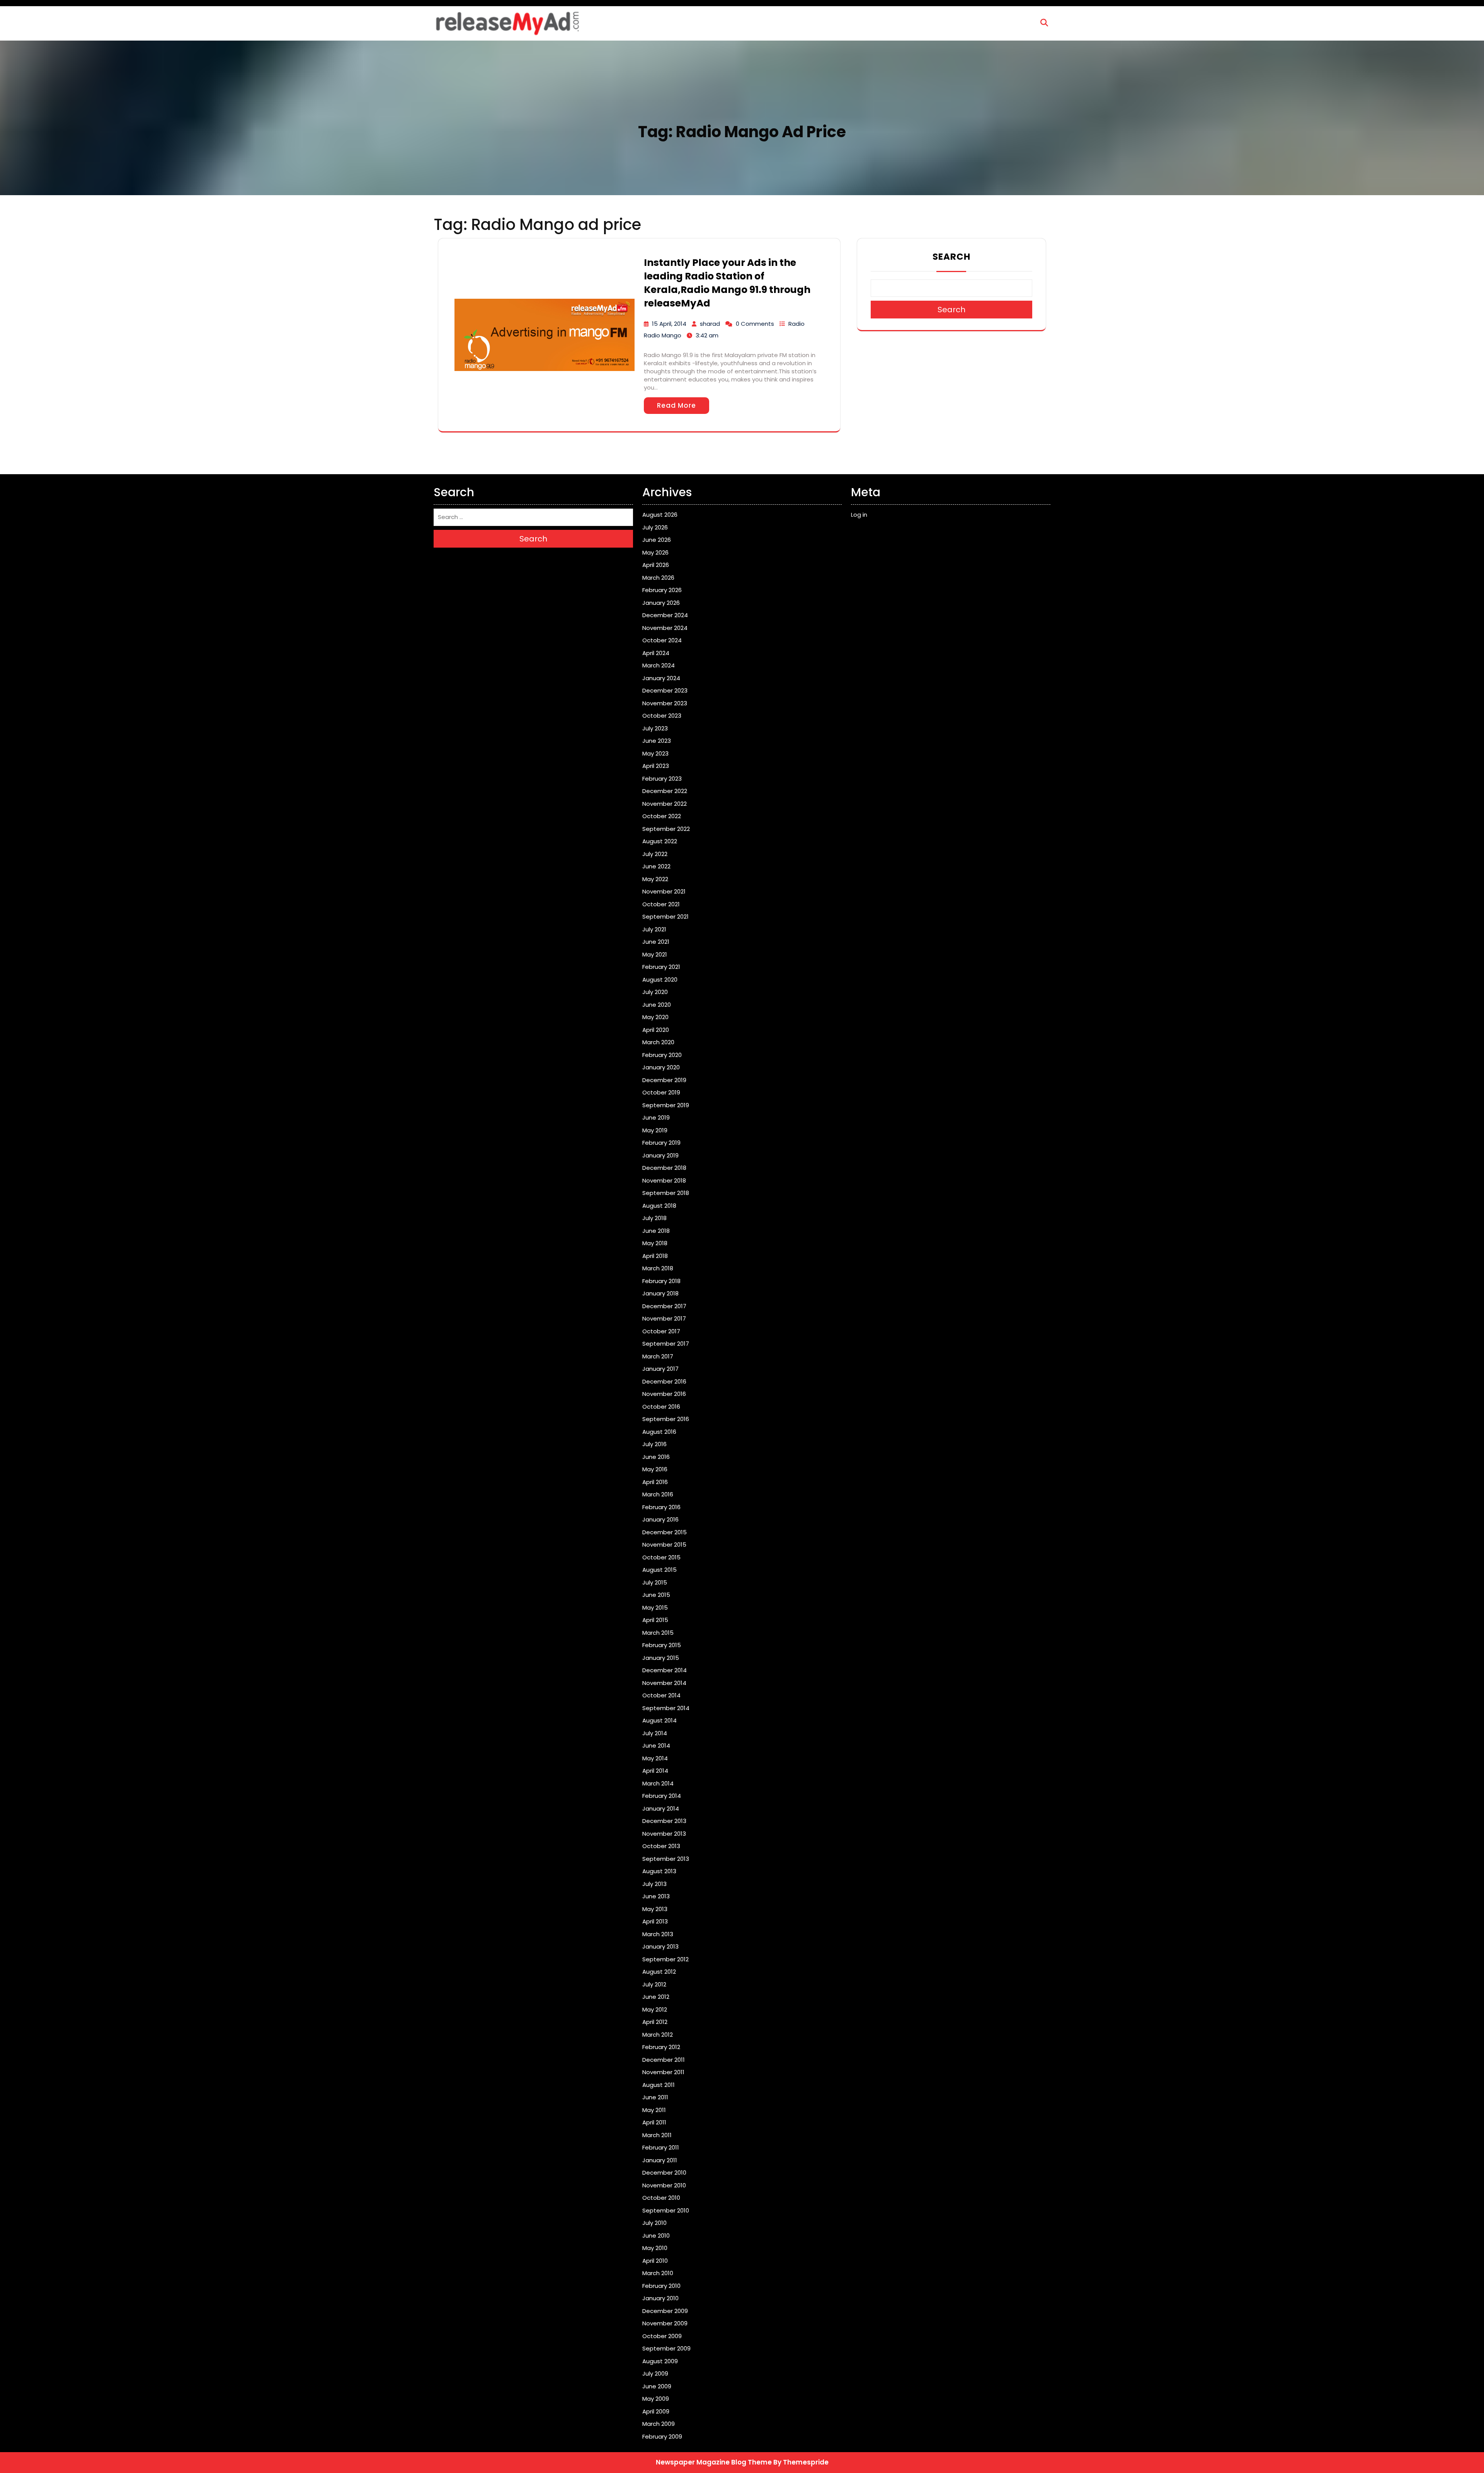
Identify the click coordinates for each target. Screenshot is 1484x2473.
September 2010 (666, 2210)
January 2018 (660, 1293)
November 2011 (663, 2072)
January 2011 (660, 2160)
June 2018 (656, 1231)
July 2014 (655, 1733)
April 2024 (656, 653)
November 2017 (664, 1318)
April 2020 (656, 1030)
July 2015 (655, 1582)
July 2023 (655, 728)
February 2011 (661, 2147)
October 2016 (661, 1407)
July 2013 (654, 1884)
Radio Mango (663, 335)
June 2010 (656, 2236)
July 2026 (655, 527)
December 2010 (664, 2173)
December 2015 (665, 1532)
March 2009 (659, 2424)
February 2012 (661, 2047)
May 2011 (654, 2110)
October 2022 (662, 816)
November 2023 (665, 703)
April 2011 (654, 2122)
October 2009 (662, 2336)
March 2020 (658, 1042)
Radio (796, 324)
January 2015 (661, 1658)
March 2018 (658, 1268)
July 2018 (654, 1218)
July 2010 (654, 2223)
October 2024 (662, 640)
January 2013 (660, 1946)
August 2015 (659, 1570)
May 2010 (655, 2248)
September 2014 (666, 1708)
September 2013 (666, 1859)
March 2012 (658, 2035)
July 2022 (655, 854)
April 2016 (655, 1482)
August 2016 (659, 1432)
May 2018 (655, 1243)
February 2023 (662, 779)
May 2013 (655, 1909)
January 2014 (661, 1808)
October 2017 (661, 1331)
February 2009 (662, 2436)
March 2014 (658, 1783)
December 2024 (665, 615)
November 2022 (665, 804)
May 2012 (655, 2009)
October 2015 (661, 1557)
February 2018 (661, 1281)
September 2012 (665, 1959)
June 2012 (656, 1997)
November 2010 (664, 2185)
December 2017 (664, 1306)
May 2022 (655, 879)
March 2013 (658, 1934)
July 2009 (655, 2373)
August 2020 (660, 979)
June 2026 (657, 540)
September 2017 (666, 1344)
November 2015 (664, 1545)
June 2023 (657, 741)
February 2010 (661, 2286)
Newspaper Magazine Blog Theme (714, 2462)
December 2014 (665, 1670)
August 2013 (659, 1871)
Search (951, 257)
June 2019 (656, 1117)
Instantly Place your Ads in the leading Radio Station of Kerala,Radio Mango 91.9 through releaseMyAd (727, 283)
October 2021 (661, 904)
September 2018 (666, 1193)
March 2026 (658, 578)
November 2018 (664, 1180)
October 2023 (662, 716)
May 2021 (655, 954)
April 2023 (656, 766)
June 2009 (657, 2386)
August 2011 (659, 2085)
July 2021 (654, 929)
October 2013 (661, 1846)
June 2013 (656, 1896)
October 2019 (661, 1092)
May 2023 (655, 753)
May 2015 (655, 1608)
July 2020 (655, 992)
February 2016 (661, 1507)
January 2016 (660, 1519)
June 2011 (655, 2097)
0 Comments (755, 324)
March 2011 (657, 2135)
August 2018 (659, 1206)
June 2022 (656, 866)
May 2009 (656, 2399)
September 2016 (666, 1419)
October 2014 (661, 1695)
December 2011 (664, 2060)
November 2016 (664, 1394)
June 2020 (657, 1005)
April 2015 (655, 1620)
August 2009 (660, 2361)
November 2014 (664, 1683)
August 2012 (659, 1972)
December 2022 (665, 791)
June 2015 (656, 1595)
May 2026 (655, 552)
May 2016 (655, 1469)
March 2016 (658, 1494)
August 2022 (660, 841)
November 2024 (665, 628)
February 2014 (662, 1796)
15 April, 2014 (669, 324)
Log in (859, 515)
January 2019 (660, 1155)
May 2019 (655, 1130)
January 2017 (660, 1369)
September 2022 (666, 829)
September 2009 (666, 2348)
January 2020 (661, 1067)
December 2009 (665, 2311)
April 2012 (655, 2022)
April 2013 (655, 1921)
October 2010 (661, 2198)
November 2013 (664, 1834)
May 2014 (655, 1758)
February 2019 (661, 1143)
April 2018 (655, 1256)
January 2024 (661, 678)
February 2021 (661, 967)
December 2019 (664, 1080)
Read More (676, 405)
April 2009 (656, 2411)
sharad (710, 324)
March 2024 (659, 665)
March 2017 (658, 1356)
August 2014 (659, 1720)
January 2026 (661, 603)
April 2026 (656, 565)
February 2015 (662, 1645)
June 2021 (656, 942)
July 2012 (654, 1984)
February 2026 (662, 590)
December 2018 (664, 1168)
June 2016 (656, 1457)
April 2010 (655, 2261)
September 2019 (666, 1105)
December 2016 (664, 1381)
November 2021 (664, 891)
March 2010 (658, 2273)
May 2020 (655, 1017)
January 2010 (660, 2298)
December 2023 (665, 690)
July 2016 (654, 1444)
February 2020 (662, 1055)
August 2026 (660, 515)
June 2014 (656, 1745)
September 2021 (665, 917)
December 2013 (664, 1821)
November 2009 (665, 2323)
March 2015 (658, 1633)
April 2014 (655, 1771)
